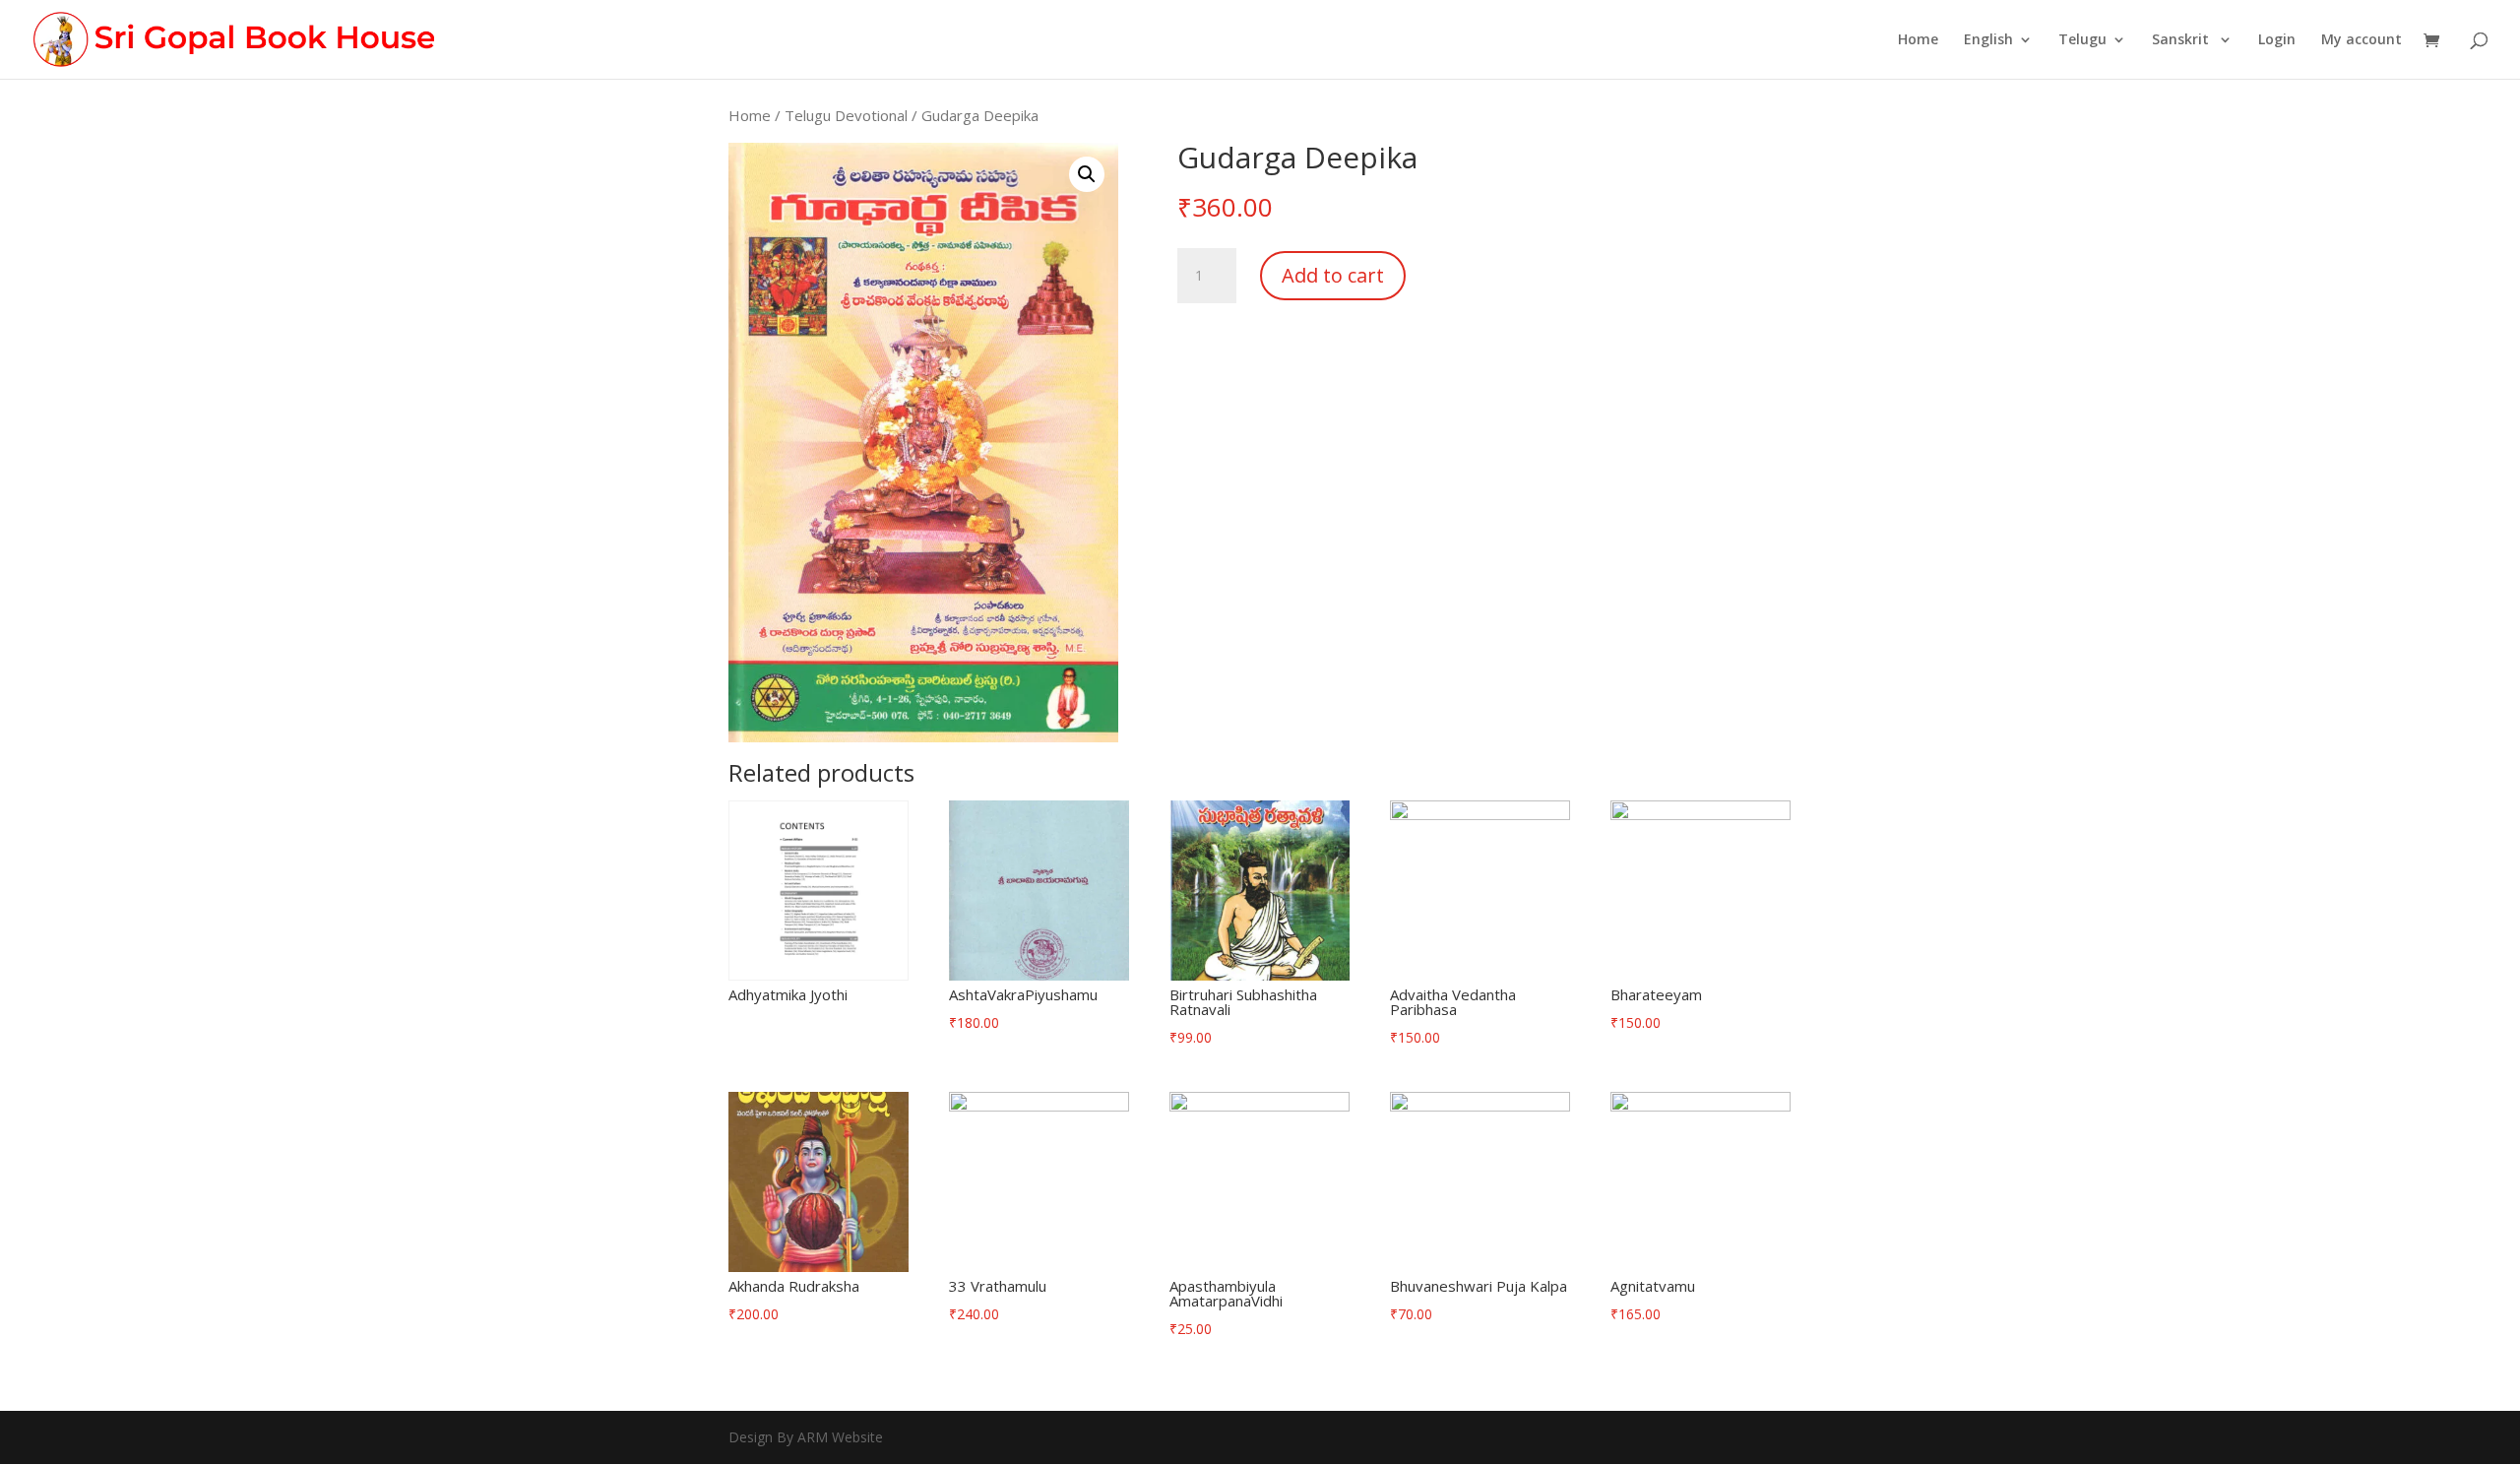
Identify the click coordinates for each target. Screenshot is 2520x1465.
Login (2277, 40)
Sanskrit (2182, 40)
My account (2362, 40)
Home (1918, 40)
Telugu (2082, 40)
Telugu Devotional (846, 115)
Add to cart (1333, 275)
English (1988, 40)
